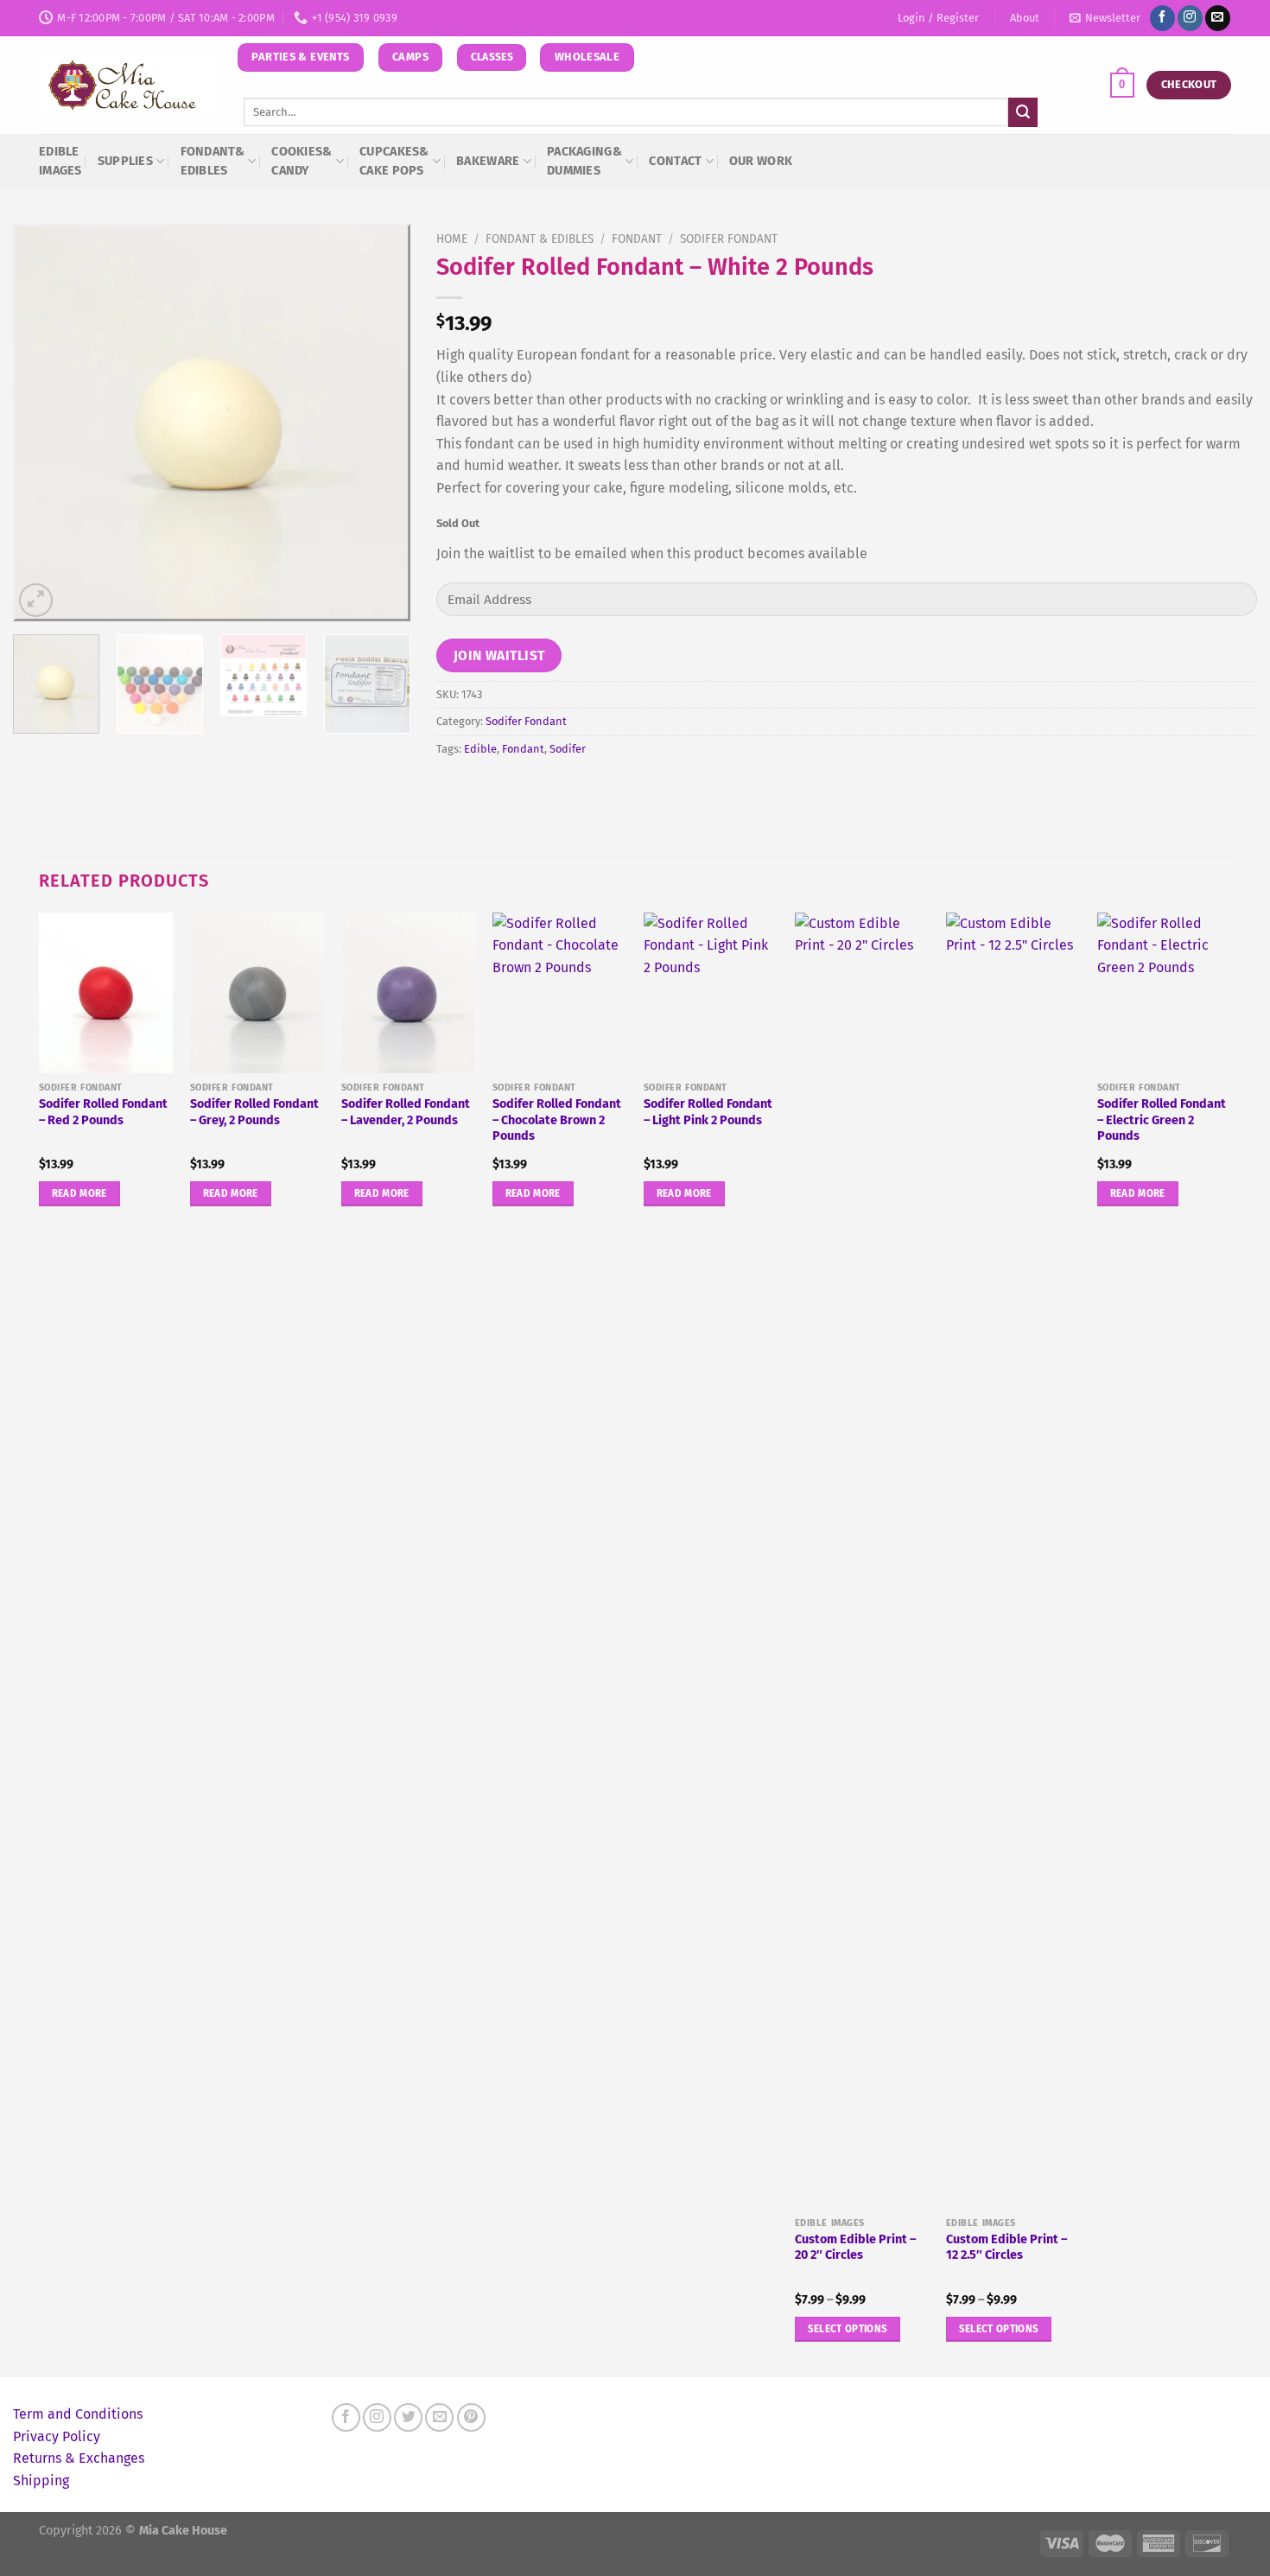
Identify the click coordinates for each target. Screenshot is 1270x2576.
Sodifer (568, 749)
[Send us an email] (1218, 18)
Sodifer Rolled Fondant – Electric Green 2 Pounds (1162, 1120)
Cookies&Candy (302, 161)
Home (452, 239)
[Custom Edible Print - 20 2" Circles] (862, 1561)
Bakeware (488, 161)
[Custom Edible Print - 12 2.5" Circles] (1013, 1561)
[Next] (381, 423)
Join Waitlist (499, 655)
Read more (79, 1193)
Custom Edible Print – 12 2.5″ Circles (1006, 2248)
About (1025, 18)
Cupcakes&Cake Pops (394, 161)
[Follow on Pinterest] (471, 2417)
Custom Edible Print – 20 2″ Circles (855, 2248)
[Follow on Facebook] (1162, 18)
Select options (848, 2329)
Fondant (637, 239)
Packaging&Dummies (584, 161)
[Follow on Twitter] (408, 2417)
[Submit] (1023, 112)
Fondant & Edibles (540, 239)
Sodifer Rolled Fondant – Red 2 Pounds (103, 1112)
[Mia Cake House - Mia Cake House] (125, 86)
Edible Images (60, 161)
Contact (675, 161)
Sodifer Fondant (729, 239)
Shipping (41, 2481)
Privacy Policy (57, 2436)
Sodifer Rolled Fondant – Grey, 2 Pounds (254, 1112)
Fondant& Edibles (213, 161)
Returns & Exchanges (79, 2458)
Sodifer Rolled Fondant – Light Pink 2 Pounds (708, 1112)
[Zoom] (36, 600)
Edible (480, 749)
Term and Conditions (78, 2414)
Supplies (125, 161)
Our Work (761, 161)
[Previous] (42, 423)
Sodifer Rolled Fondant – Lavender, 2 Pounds (406, 1112)
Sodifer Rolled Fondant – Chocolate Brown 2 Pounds (557, 1120)
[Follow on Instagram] (1190, 18)
